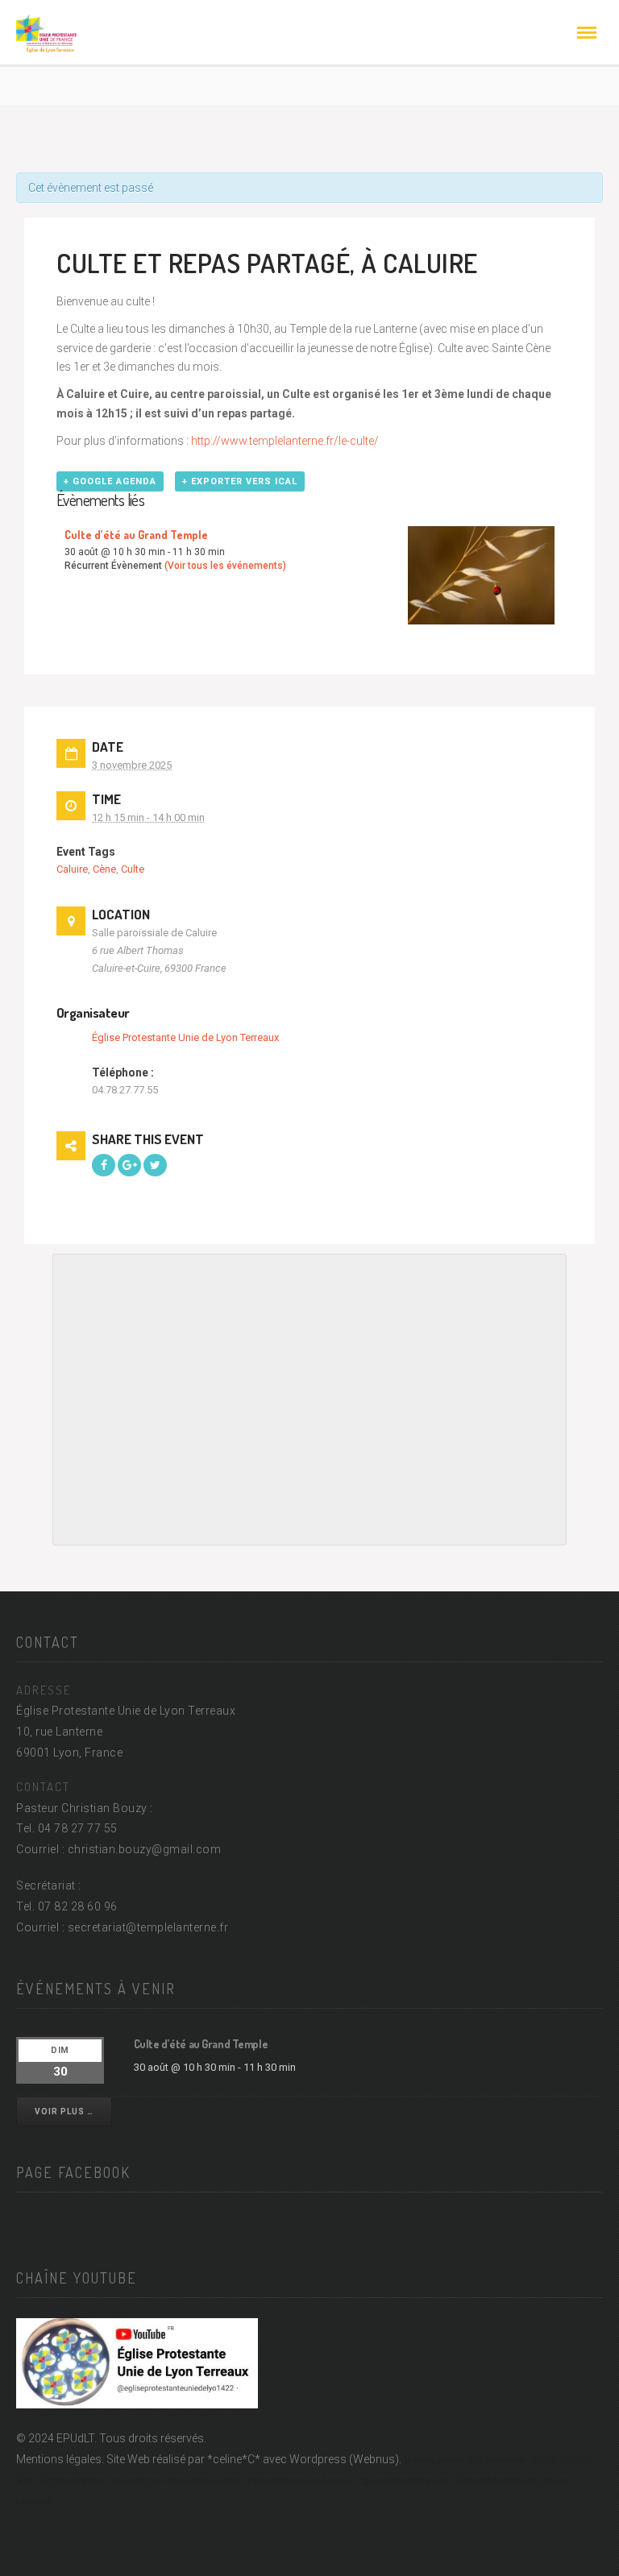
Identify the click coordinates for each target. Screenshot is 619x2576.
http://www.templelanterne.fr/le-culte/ (285, 441)
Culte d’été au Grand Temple (136, 535)
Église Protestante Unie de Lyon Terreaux (185, 1037)
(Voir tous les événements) (225, 566)
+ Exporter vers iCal (240, 481)
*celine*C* (234, 2459)
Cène (104, 869)
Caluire (72, 869)
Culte (133, 869)
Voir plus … (64, 2111)
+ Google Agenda (110, 481)
